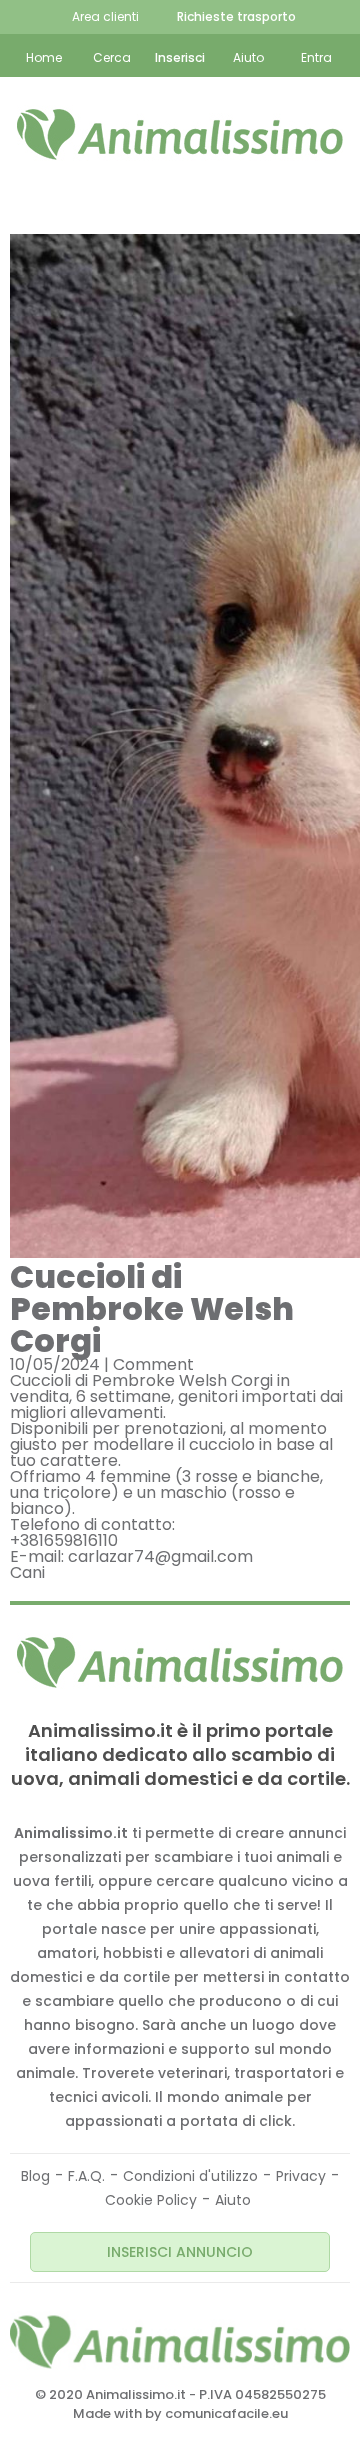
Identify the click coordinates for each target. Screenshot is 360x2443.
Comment (153, 1364)
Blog (35, 2176)
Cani (27, 1572)
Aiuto (233, 2200)
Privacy (301, 2176)
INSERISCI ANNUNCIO (180, 2252)
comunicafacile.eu (226, 2413)
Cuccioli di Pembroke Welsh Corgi (152, 1308)
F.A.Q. (86, 2176)
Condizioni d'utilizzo (190, 2176)
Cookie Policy (151, 2200)
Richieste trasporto (236, 16)
